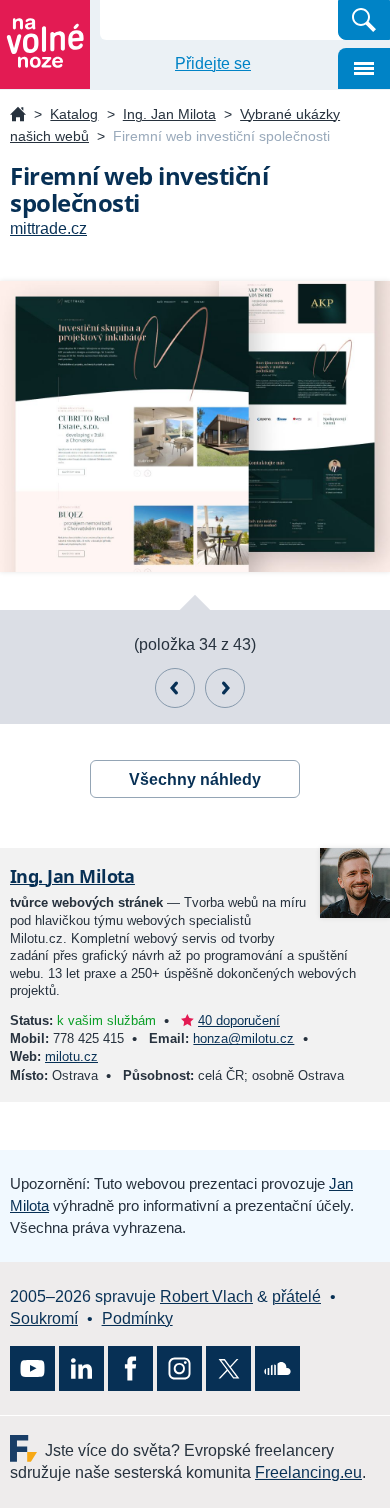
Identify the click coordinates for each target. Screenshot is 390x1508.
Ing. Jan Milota (169, 114)
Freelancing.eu (27, 1448)
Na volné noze (18, 115)
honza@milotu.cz (243, 1038)
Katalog (74, 114)
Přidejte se (213, 63)
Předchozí (175, 688)
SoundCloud (277, 1368)
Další (225, 688)
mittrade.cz (48, 228)
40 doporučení (239, 1020)
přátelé (296, 1296)
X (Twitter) (228, 1368)
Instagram (179, 1368)
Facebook (130, 1368)
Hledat (364, 20)
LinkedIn (81, 1368)
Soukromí (44, 1318)
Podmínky (137, 1318)
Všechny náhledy (195, 779)
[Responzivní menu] (364, 68)
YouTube (32, 1368)
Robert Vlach (206, 1296)
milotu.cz (71, 1056)
